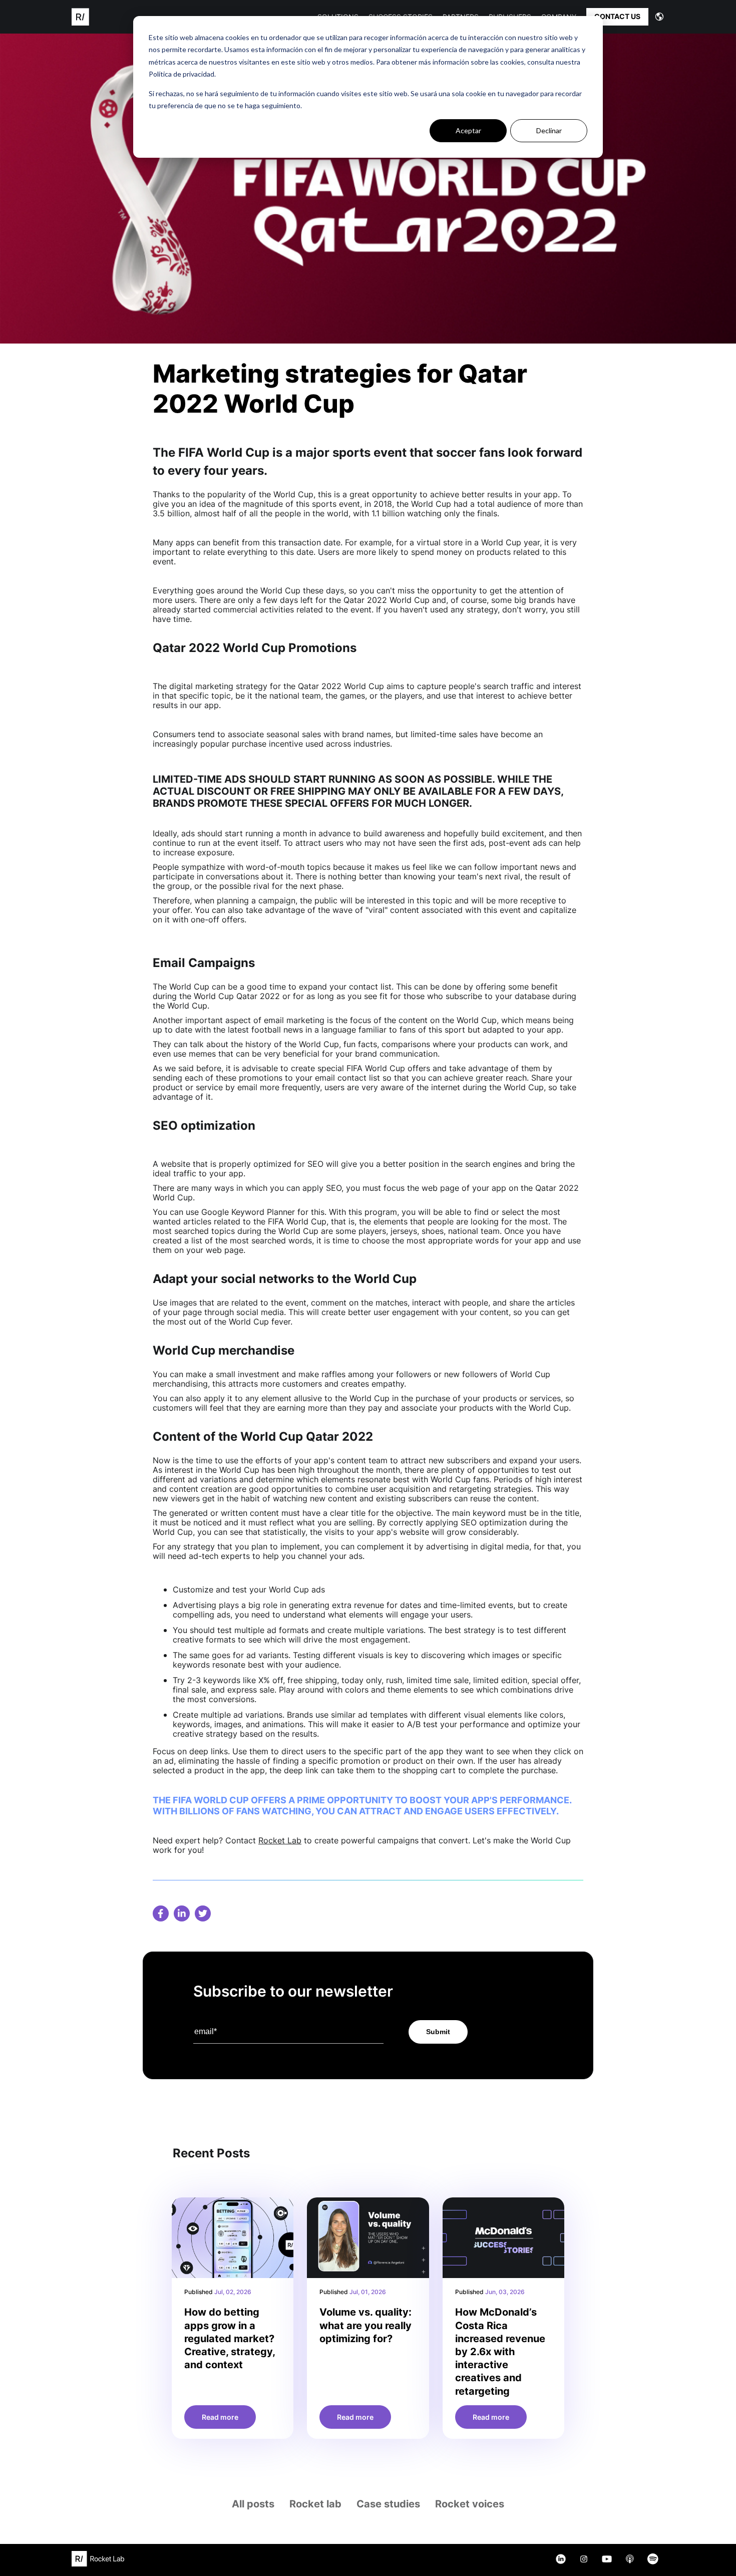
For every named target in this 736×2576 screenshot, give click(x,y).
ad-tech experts (218, 1556)
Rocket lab (315, 2504)
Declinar (549, 130)
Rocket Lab (280, 1840)
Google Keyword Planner (248, 1212)
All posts (253, 2504)
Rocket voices (470, 2504)
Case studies (388, 2504)
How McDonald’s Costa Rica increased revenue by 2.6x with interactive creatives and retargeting (500, 2351)
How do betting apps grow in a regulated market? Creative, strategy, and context (230, 2338)
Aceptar (468, 130)
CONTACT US (617, 16)
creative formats (204, 1640)
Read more (220, 2417)
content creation (201, 1489)
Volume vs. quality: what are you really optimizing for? (365, 2325)
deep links (209, 1751)
